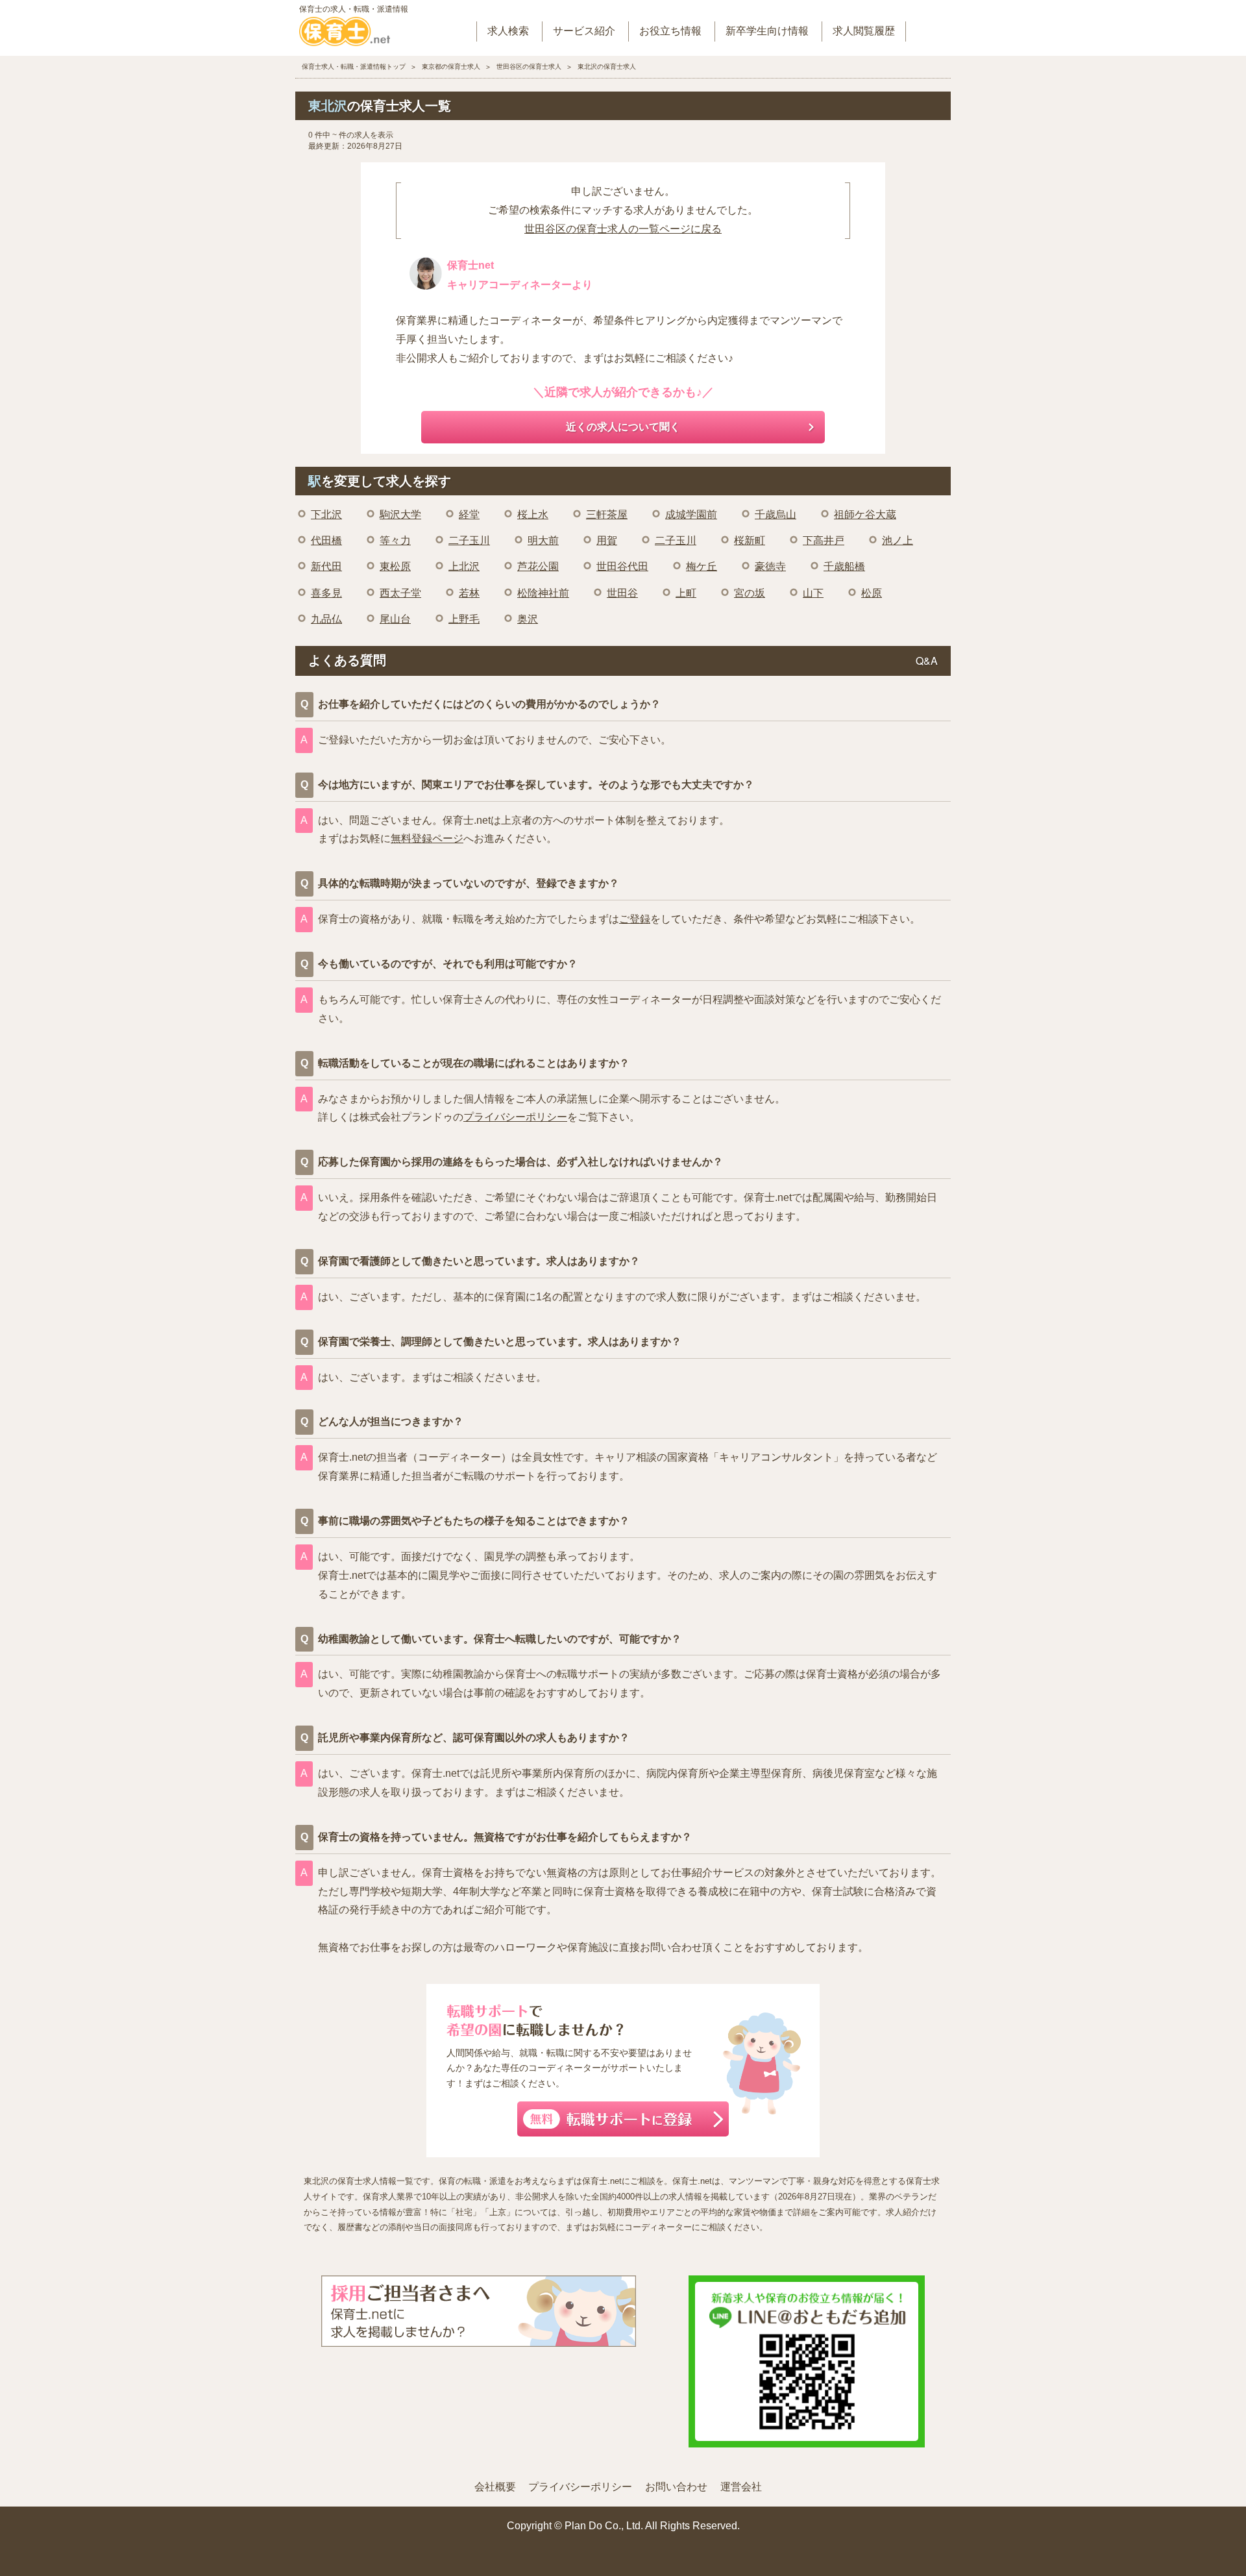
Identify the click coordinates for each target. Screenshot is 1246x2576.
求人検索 (508, 31)
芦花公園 (538, 566)
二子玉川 (469, 540)
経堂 (469, 514)
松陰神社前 (543, 593)
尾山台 (395, 619)
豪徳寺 (770, 566)
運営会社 (741, 2487)
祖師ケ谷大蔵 (865, 514)
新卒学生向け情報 (767, 31)
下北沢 (326, 514)
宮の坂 (750, 593)
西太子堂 (400, 593)
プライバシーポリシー (515, 1117)
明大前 (543, 540)
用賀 (607, 540)
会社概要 (495, 2487)
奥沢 (528, 619)
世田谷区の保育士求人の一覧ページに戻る (623, 229)
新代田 (326, 566)
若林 (469, 593)
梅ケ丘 (702, 566)
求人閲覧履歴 (864, 31)
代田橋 (326, 540)
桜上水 (533, 514)
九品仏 (326, 619)
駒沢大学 (400, 514)
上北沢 (464, 566)
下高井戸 (824, 540)
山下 (813, 593)
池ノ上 (898, 540)
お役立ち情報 (670, 31)
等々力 (395, 540)
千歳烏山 (776, 514)
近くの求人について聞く (623, 427)
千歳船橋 (844, 566)
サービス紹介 (584, 31)
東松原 (395, 566)
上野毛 (464, 619)
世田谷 (622, 593)
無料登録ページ (427, 838)
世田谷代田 (622, 566)
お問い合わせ (676, 2487)
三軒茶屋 (607, 514)
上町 (686, 593)
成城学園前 (691, 514)
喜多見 (326, 593)
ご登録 (635, 919)
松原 (872, 593)
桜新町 (750, 540)
